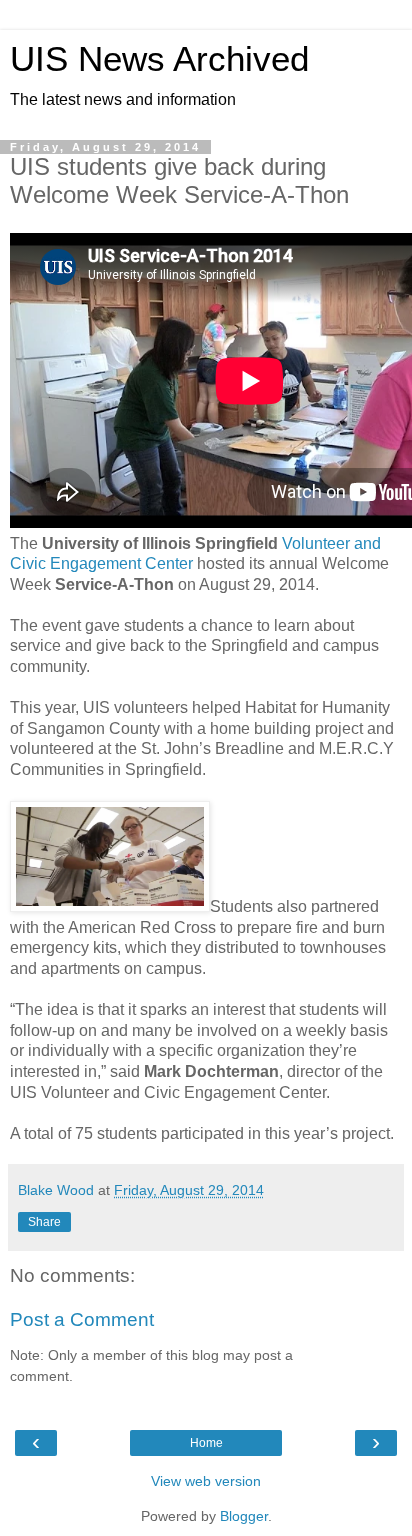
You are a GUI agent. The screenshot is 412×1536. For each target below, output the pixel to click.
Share (44, 1222)
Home (206, 1443)
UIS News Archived (159, 59)
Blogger (244, 1516)
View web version (206, 1481)
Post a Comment (82, 1319)
